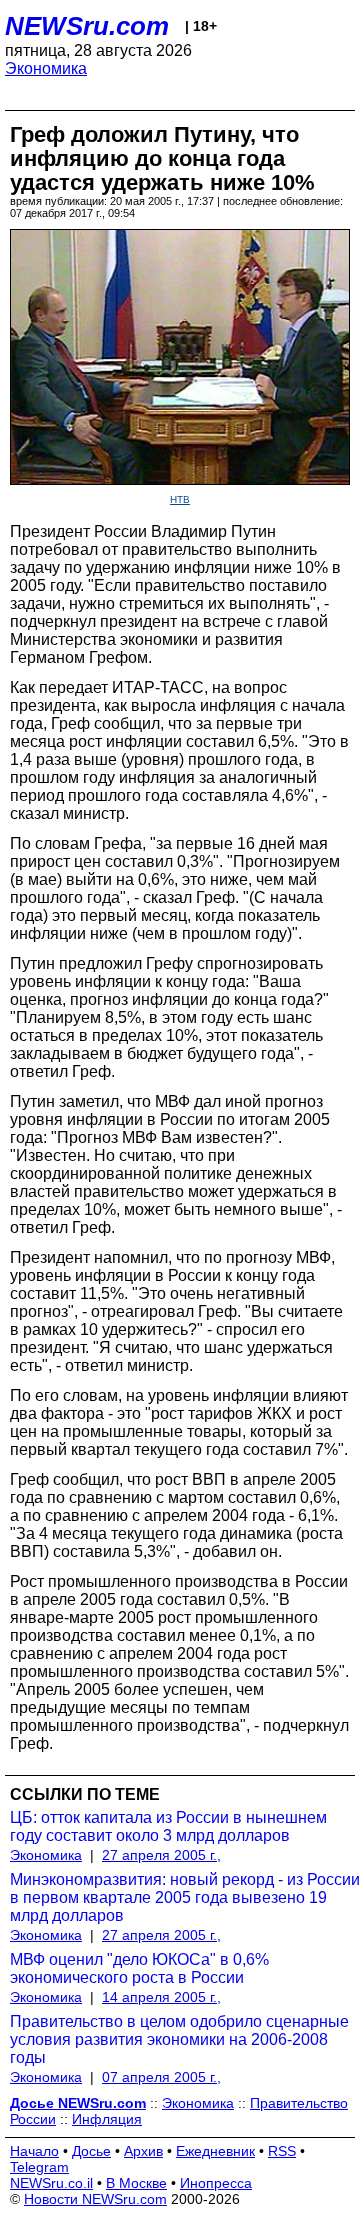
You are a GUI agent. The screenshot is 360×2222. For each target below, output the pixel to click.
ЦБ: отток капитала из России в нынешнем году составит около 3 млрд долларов (168, 1826)
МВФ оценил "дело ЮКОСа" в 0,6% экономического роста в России (139, 1968)
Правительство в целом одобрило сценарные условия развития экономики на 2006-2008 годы (179, 2039)
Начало (34, 2151)
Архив (143, 2151)
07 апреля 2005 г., (161, 2077)
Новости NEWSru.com (95, 2199)
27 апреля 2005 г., (161, 1855)
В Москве (136, 2183)
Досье (91, 2151)
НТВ (180, 499)
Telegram (39, 2167)
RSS (282, 2151)
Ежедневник (215, 2151)
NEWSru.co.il (51, 2183)
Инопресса (216, 2183)
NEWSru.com (87, 26)
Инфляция (107, 2119)
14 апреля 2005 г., (161, 1997)
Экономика (46, 68)
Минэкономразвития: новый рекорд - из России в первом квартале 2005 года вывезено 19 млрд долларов (185, 1897)
